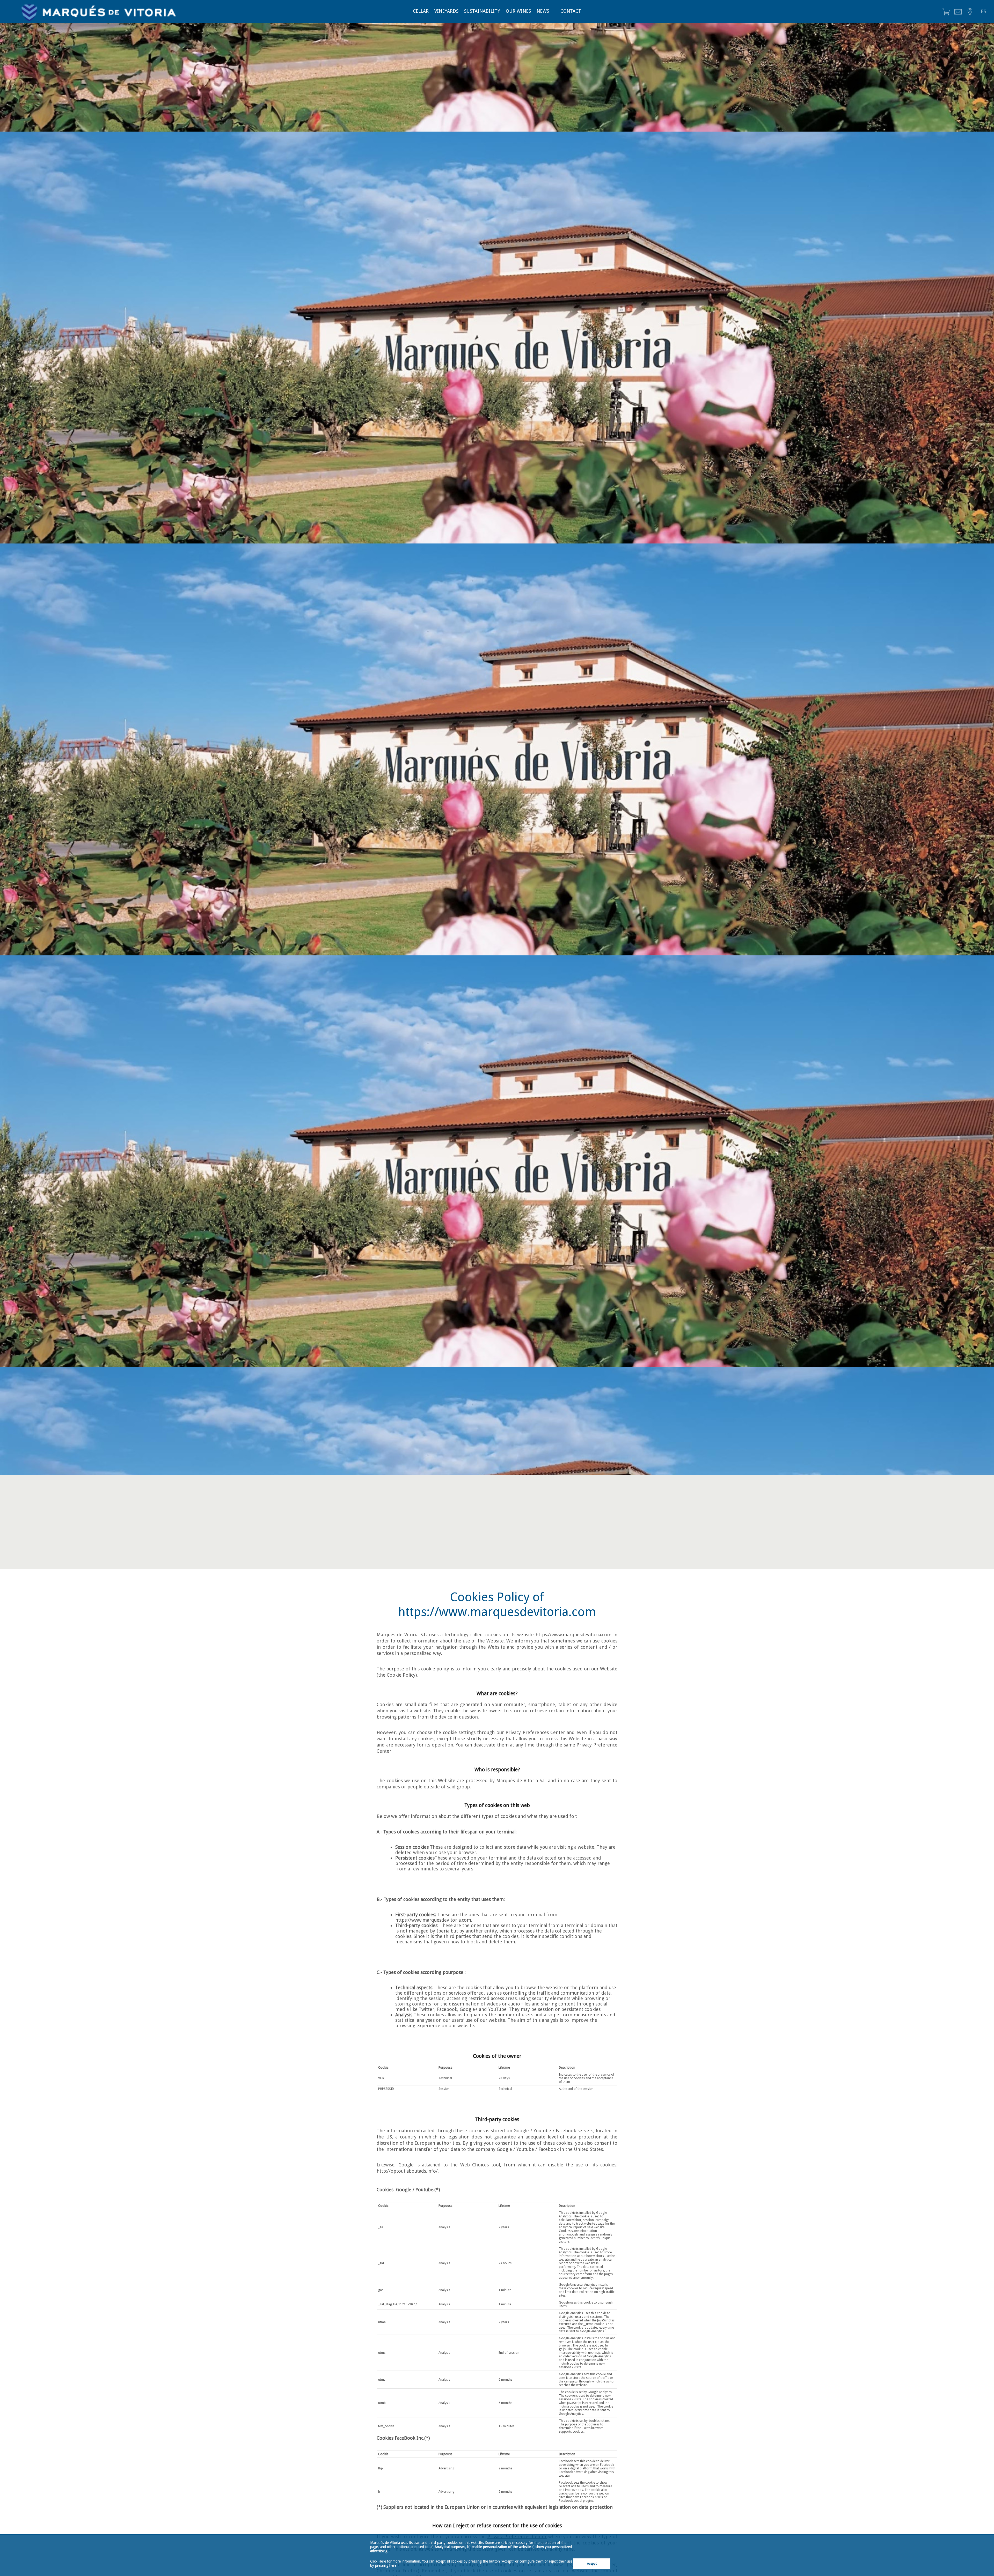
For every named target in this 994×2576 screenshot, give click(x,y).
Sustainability (482, 11)
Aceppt (592, 2564)
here (393, 2565)
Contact (571, 11)
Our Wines (518, 11)
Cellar (421, 11)
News (543, 11)
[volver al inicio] (99, 8)
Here (382, 2561)
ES (984, 12)
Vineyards (446, 11)
